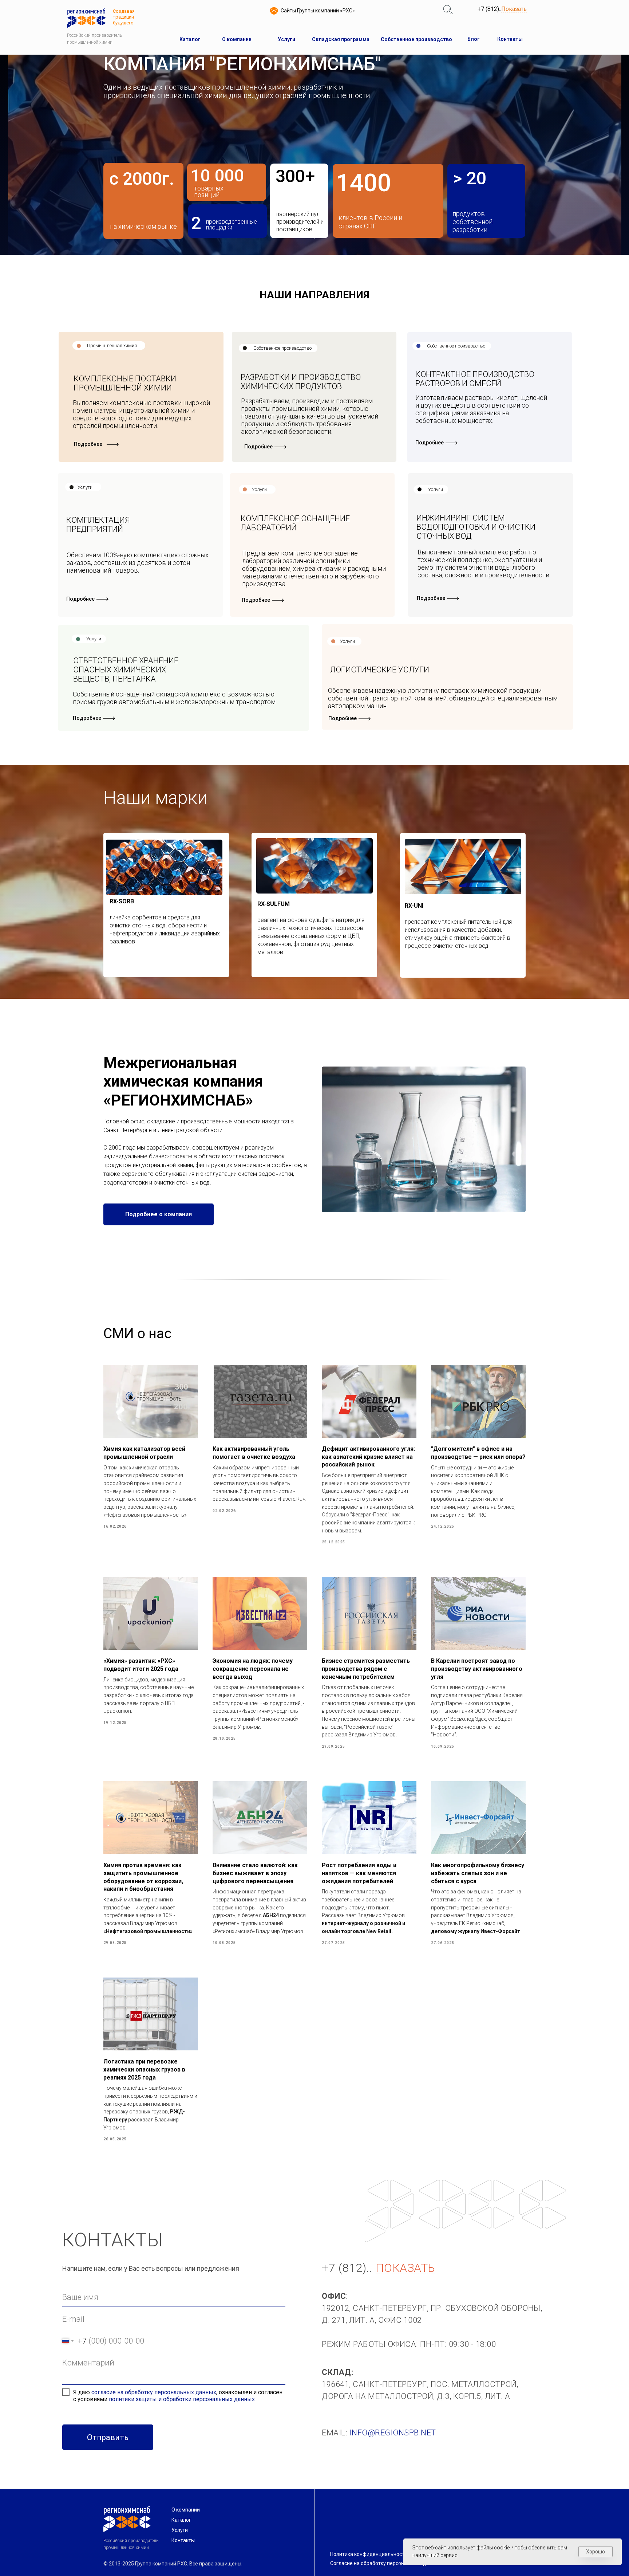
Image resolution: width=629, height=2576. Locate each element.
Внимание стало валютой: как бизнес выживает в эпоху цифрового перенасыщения (255, 1873)
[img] (448, 10)
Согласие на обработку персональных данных (386, 2563)
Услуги (180, 2530)
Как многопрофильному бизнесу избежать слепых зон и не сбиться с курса (478, 1873)
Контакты (183, 2540)
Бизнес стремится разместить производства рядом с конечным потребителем (366, 1669)
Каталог (181, 2520)
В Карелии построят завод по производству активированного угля (477, 1669)
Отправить (108, 2437)
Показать (514, 9)
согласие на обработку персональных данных (154, 2392)
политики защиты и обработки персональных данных (182, 2399)
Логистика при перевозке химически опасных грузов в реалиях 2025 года (144, 2069)
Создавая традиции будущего (124, 17)
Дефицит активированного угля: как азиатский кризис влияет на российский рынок (368, 1457)
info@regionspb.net (393, 2433)
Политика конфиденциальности (369, 2554)
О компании (186, 2510)
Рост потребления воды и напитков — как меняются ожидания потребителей (359, 1873)
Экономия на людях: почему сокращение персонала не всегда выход (253, 1669)
